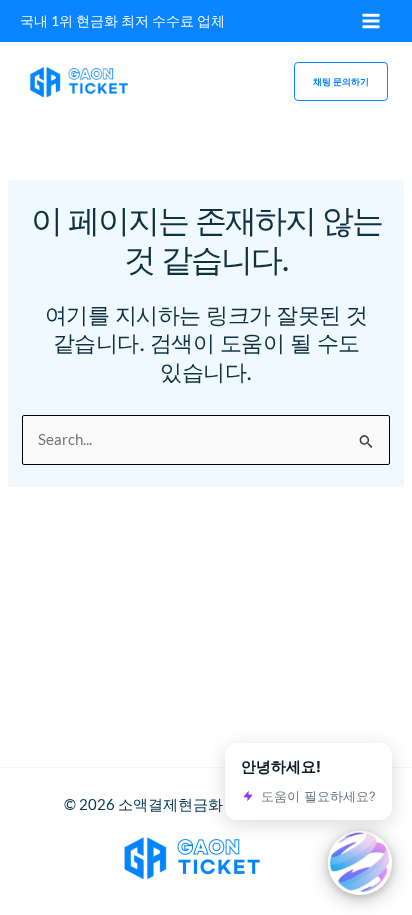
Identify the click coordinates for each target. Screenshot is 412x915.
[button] (341, 81)
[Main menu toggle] (371, 21)
